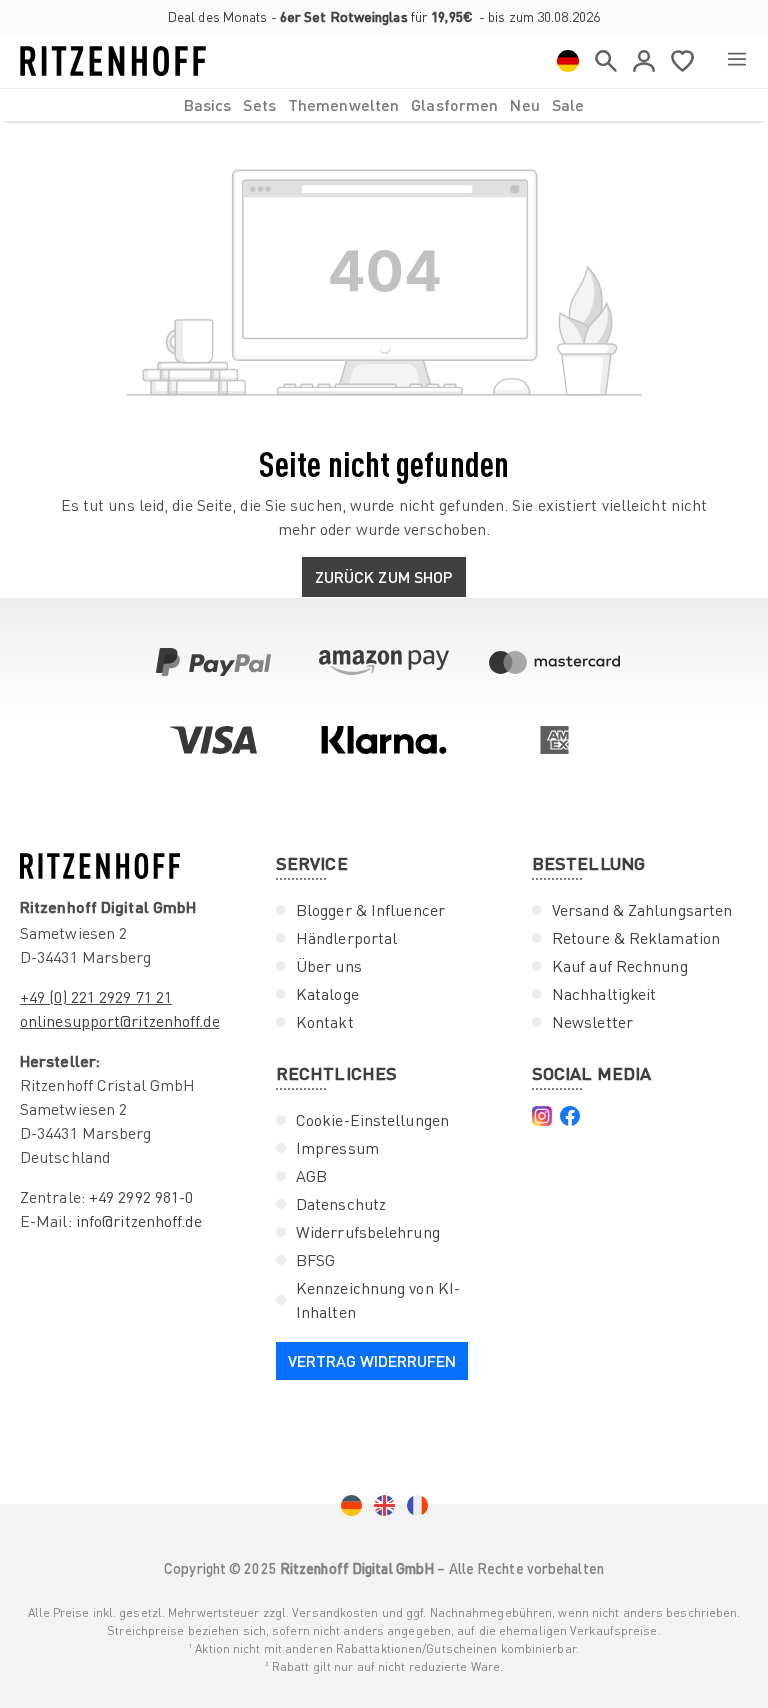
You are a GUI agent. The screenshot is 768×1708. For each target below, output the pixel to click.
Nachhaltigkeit (604, 994)
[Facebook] (570, 1116)
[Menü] (737, 61)
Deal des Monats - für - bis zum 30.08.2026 (384, 16)
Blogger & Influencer (370, 910)
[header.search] (606, 61)
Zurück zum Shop (384, 576)
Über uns (329, 966)
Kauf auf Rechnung (620, 966)
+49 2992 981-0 (141, 1197)
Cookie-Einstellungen (372, 1120)
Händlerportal (346, 938)
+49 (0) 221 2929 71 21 (96, 997)
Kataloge (327, 994)
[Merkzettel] (682, 61)
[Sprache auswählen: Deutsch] (568, 61)
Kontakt (325, 1022)
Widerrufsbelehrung (368, 1232)
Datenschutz (341, 1204)
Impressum (337, 1148)
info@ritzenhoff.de (139, 1221)
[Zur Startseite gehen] (113, 61)
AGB (311, 1176)
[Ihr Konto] (644, 61)
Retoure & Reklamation (636, 938)
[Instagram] (542, 1116)
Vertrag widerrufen (372, 1360)
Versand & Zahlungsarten (642, 910)
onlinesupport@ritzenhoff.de (120, 1021)
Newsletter (592, 1022)
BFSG (315, 1260)
